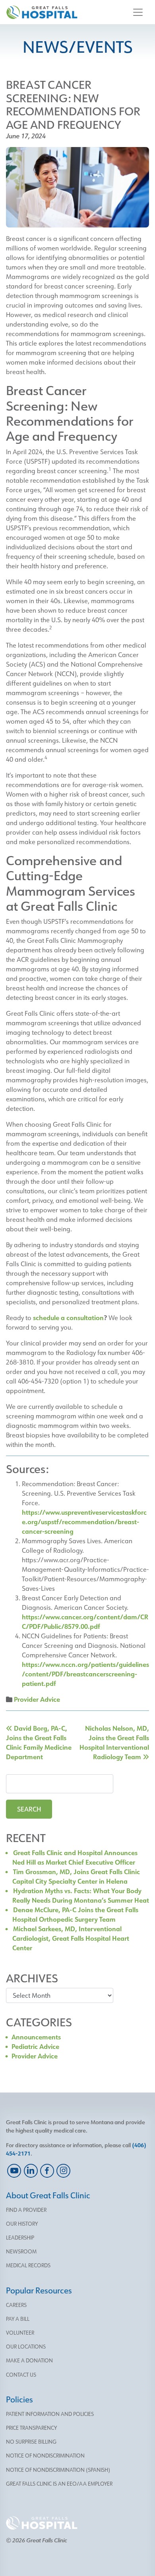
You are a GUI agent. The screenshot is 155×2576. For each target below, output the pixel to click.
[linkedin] (30, 2171)
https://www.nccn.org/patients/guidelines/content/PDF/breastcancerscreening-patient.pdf (85, 1674)
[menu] (77, 2210)
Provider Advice (37, 1699)
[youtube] (14, 2171)
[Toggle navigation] (138, 12)
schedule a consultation (68, 1318)
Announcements (36, 2037)
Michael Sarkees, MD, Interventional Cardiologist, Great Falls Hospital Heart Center (71, 1938)
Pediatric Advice (35, 2046)
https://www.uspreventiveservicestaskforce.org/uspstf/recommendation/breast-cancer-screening (84, 1522)
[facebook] (47, 2171)
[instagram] (63, 2171)
